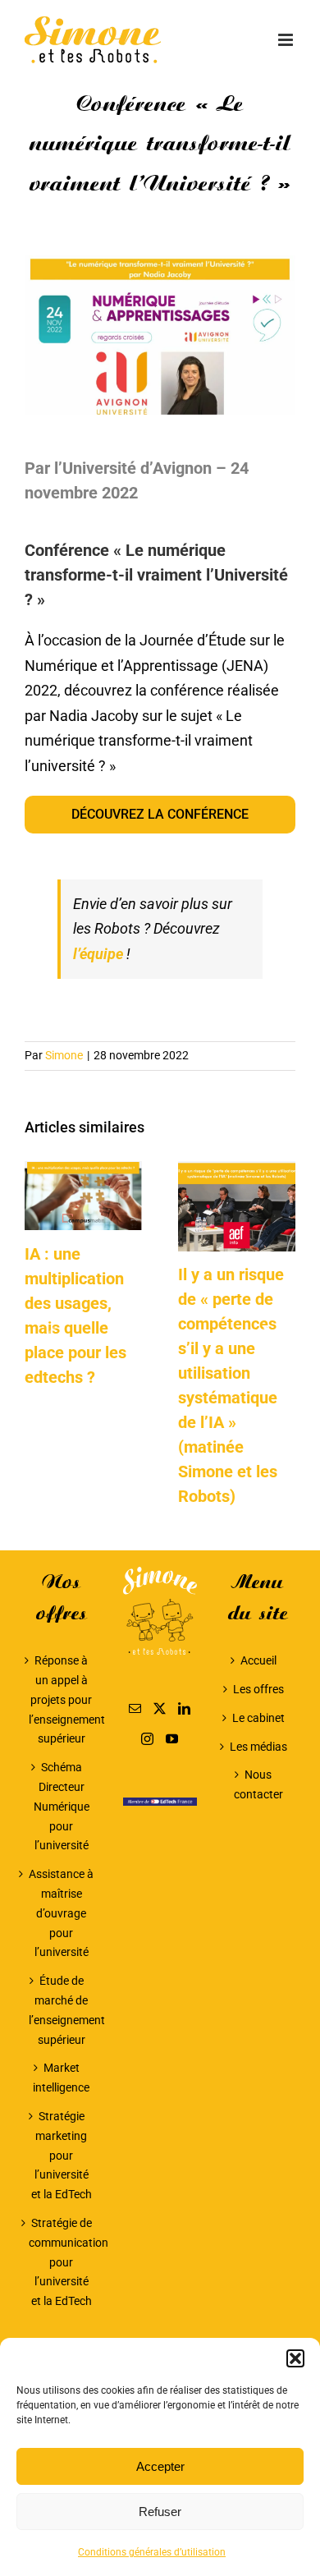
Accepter (160, 2466)
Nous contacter (258, 1784)
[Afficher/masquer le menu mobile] (287, 40)
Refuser (160, 2512)
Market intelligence (61, 2078)
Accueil (258, 1660)
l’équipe (98, 954)
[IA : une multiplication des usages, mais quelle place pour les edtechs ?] (83, 1170)
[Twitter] (160, 1708)
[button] (295, 2358)
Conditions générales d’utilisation (152, 2552)
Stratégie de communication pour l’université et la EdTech (62, 2262)
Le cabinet (258, 1718)
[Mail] (135, 1708)
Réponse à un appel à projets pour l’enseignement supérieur (62, 1699)
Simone (64, 1055)
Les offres (258, 1689)
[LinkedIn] (184, 1708)
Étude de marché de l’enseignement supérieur (62, 2010)
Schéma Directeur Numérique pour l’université (62, 1806)
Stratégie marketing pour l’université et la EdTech (62, 2155)
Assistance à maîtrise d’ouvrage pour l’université (61, 1913)
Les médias (258, 1747)
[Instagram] (147, 1739)
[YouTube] (172, 1739)
